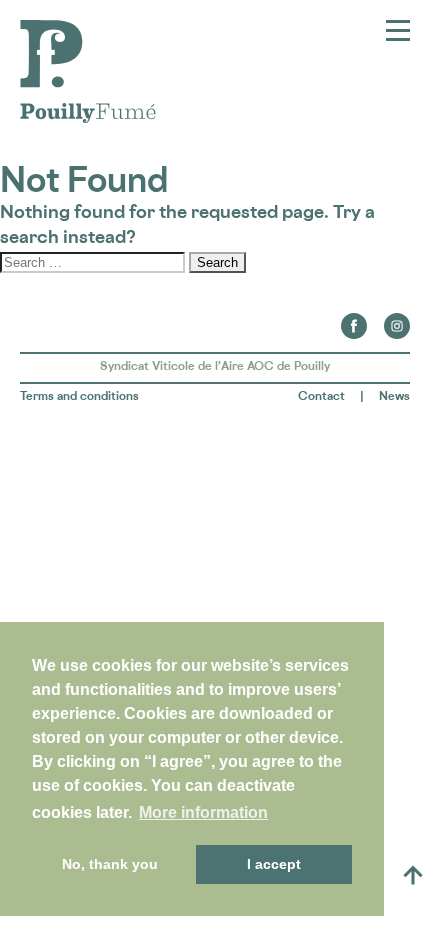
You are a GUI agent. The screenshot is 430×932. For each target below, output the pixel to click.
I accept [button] (274, 864)
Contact (321, 395)
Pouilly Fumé (74, 32)
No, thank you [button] (110, 864)
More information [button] (203, 812)
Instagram (397, 320)
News (394, 395)
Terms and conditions (79, 395)
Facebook (354, 320)
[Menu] (398, 31)
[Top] (413, 875)
